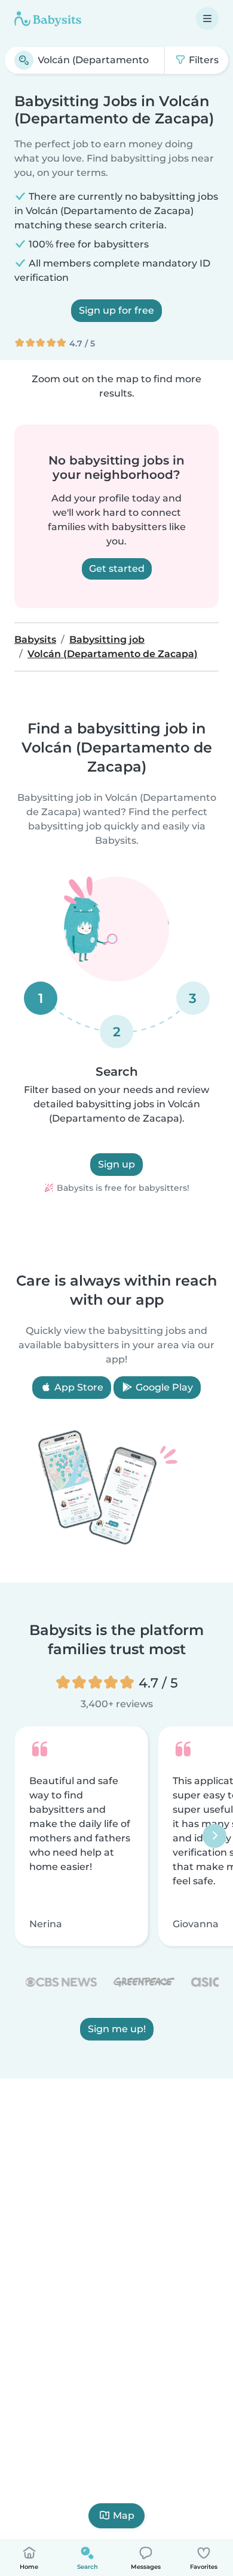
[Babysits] (48, 18)
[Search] (24, 60)
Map (124, 2515)
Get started (117, 569)
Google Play (163, 1387)
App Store (78, 1387)
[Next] (214, 1836)
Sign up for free (116, 310)
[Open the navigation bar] (207, 18)
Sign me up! (117, 2029)
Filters (203, 60)
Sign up (116, 1164)
